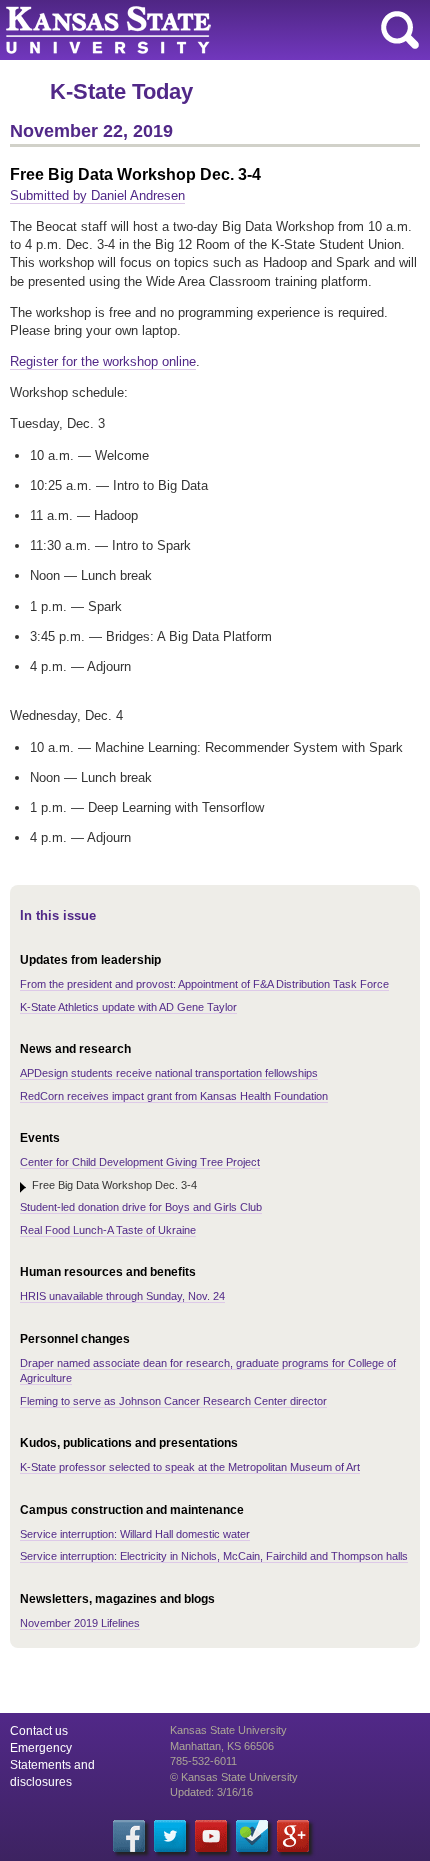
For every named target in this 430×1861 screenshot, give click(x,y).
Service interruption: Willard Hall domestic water (135, 1534)
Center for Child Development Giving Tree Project (140, 1162)
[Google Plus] (293, 1836)
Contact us (39, 1731)
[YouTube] (211, 1836)
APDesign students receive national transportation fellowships (169, 1073)
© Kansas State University (234, 1777)
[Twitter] (170, 1836)
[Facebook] (129, 1836)
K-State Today (121, 91)
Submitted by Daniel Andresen (97, 195)
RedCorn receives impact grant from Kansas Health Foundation (174, 1096)
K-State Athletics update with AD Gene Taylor (128, 1007)
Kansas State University (182, 30)
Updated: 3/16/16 (211, 1792)
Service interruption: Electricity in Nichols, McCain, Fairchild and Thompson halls (214, 1556)
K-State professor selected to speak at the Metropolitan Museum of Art (190, 1467)
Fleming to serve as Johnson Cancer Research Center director (173, 1401)
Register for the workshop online (103, 361)
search (400, 30)
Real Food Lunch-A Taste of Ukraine (108, 1230)
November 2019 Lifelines (80, 1623)
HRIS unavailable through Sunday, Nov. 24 (122, 1296)
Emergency (41, 1748)
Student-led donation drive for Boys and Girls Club (141, 1207)
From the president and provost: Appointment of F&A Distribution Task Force (204, 984)
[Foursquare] (252, 1836)
